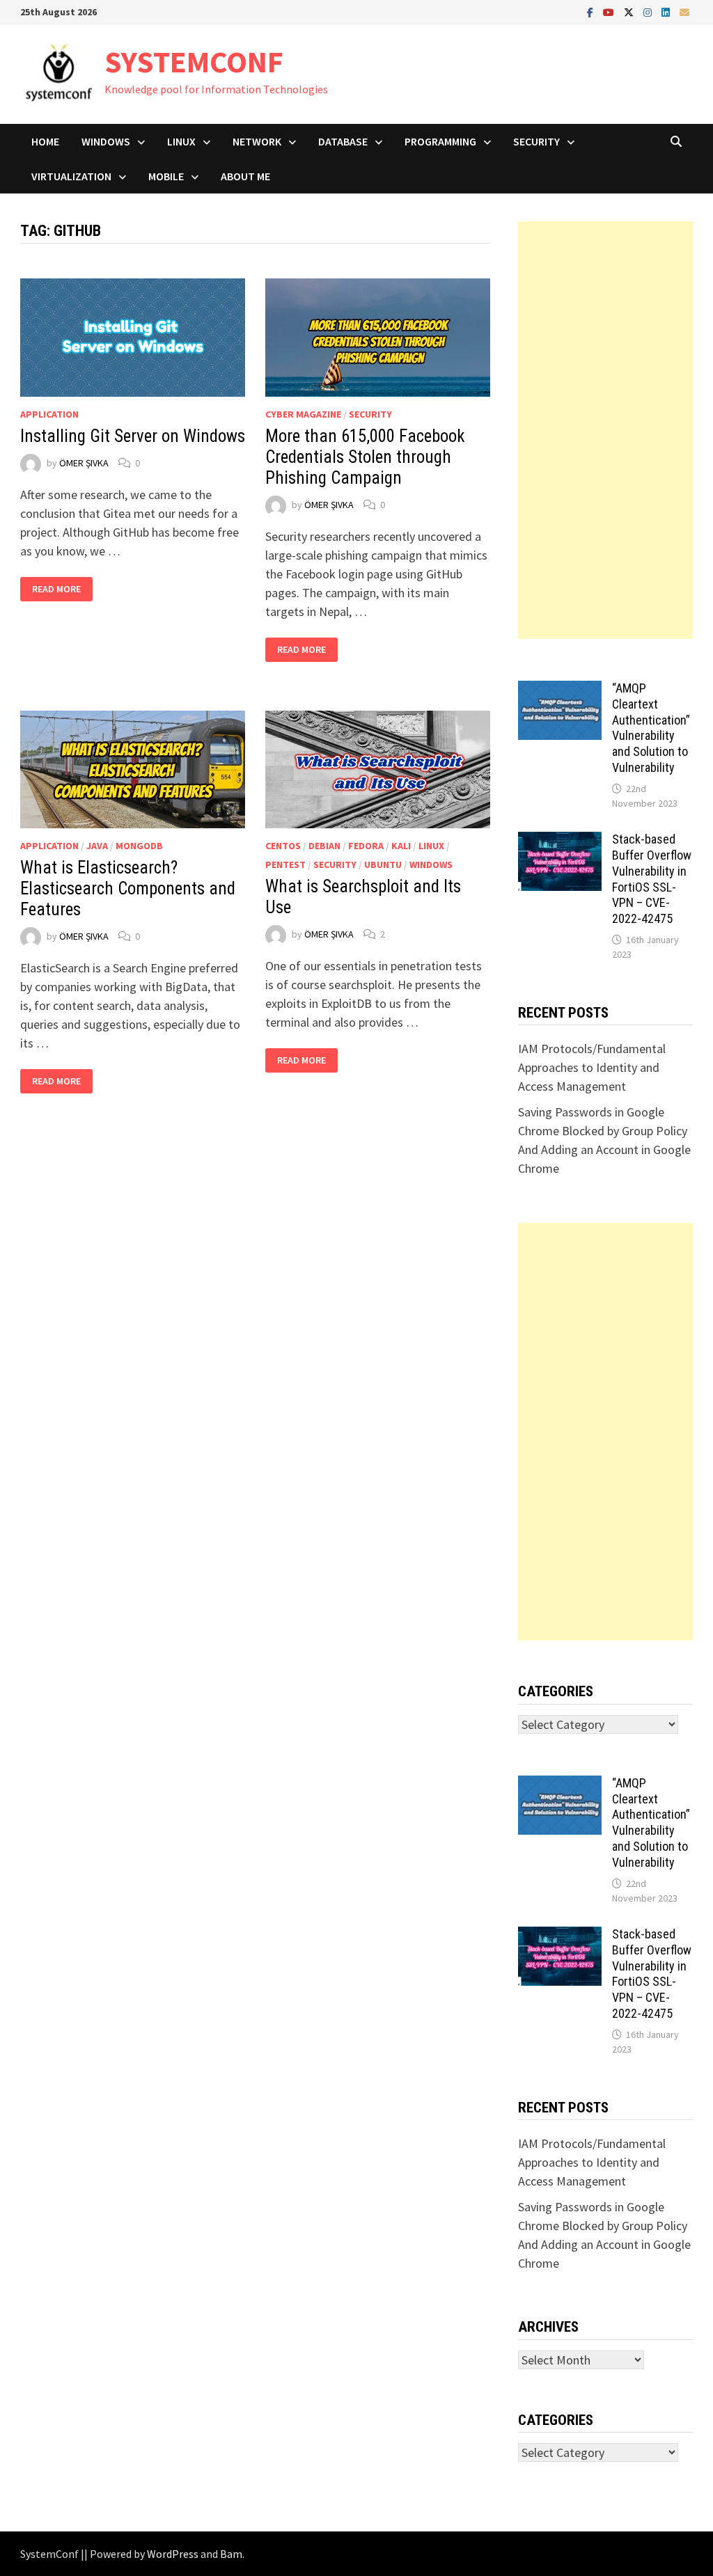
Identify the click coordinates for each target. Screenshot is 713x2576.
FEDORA (366, 846)
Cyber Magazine (303, 414)
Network (257, 141)
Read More (57, 589)
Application (49, 414)
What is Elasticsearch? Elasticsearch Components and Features (128, 888)
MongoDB (139, 846)
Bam (231, 2554)
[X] (630, 11)
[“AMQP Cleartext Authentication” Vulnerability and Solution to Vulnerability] (560, 690)
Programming (440, 141)
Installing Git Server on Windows (133, 436)
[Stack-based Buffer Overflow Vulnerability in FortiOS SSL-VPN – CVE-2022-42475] (560, 841)
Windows (106, 141)
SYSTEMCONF (194, 62)
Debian (324, 846)
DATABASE (343, 141)
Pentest (285, 864)
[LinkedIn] (667, 11)
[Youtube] (610, 11)
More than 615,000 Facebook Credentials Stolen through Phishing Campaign (365, 457)
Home (45, 141)
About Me (245, 176)
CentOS (283, 846)
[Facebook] (591, 11)
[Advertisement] (605, 430)
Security (536, 141)
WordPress (173, 2554)
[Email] (684, 11)
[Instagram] (649, 11)
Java (97, 846)
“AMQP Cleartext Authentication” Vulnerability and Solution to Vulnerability (651, 728)
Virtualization (71, 176)
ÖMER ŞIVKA (84, 463)
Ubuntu (383, 864)
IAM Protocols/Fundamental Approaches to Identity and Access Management (592, 1067)
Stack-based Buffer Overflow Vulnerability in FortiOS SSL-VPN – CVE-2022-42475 (652, 879)
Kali (401, 846)
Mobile (166, 176)
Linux (181, 141)
